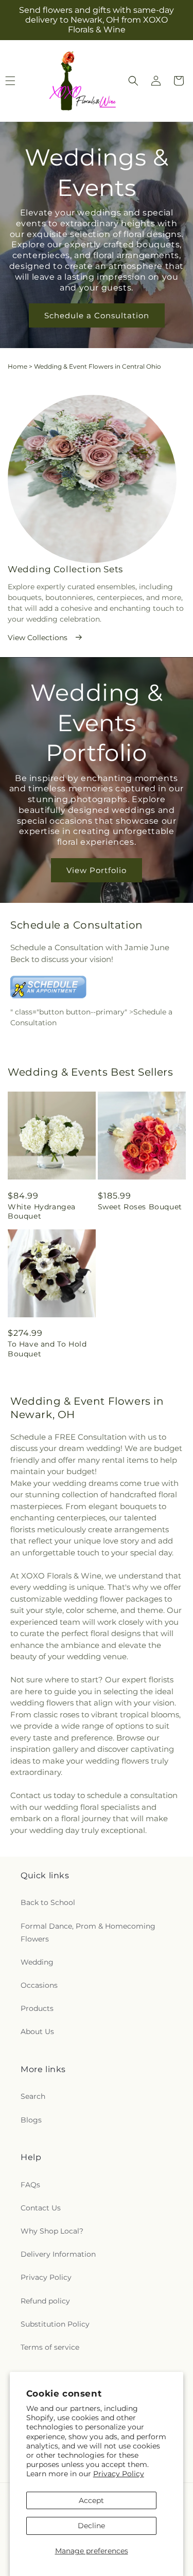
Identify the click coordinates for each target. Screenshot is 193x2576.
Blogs (31, 2120)
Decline (91, 2526)
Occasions (39, 1985)
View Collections (38, 638)
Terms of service (50, 2347)
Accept (91, 2500)
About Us (37, 2031)
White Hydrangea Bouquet (42, 1211)
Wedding (37, 1962)
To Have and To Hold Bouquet (47, 1349)
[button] (133, 81)
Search (33, 2096)
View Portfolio (97, 870)
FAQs (30, 2185)
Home (17, 366)
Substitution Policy (55, 2324)
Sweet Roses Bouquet (140, 1207)
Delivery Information (58, 2254)
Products (37, 2008)
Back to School (48, 1902)
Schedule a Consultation (97, 315)
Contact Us (41, 2208)
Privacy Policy (119, 2474)
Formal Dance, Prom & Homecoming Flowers (88, 1933)
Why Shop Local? (52, 2231)
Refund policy (45, 2301)
